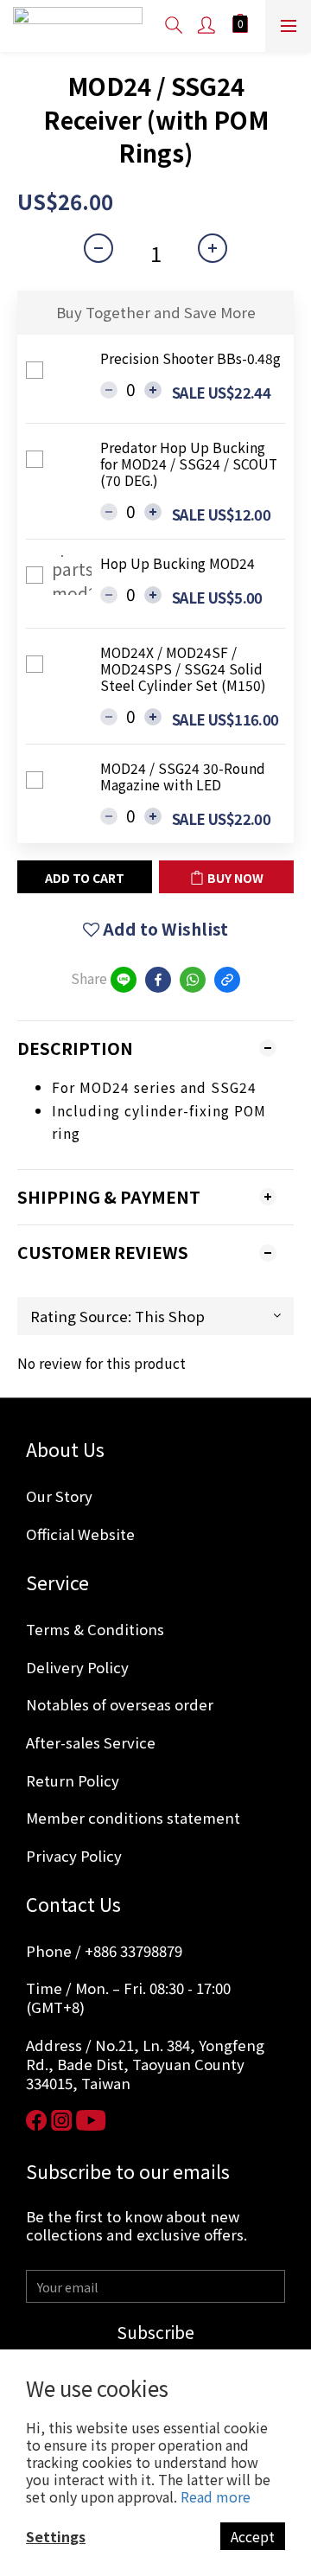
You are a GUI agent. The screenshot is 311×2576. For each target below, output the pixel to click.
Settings (56, 2536)
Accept (253, 2536)
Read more (216, 2496)
